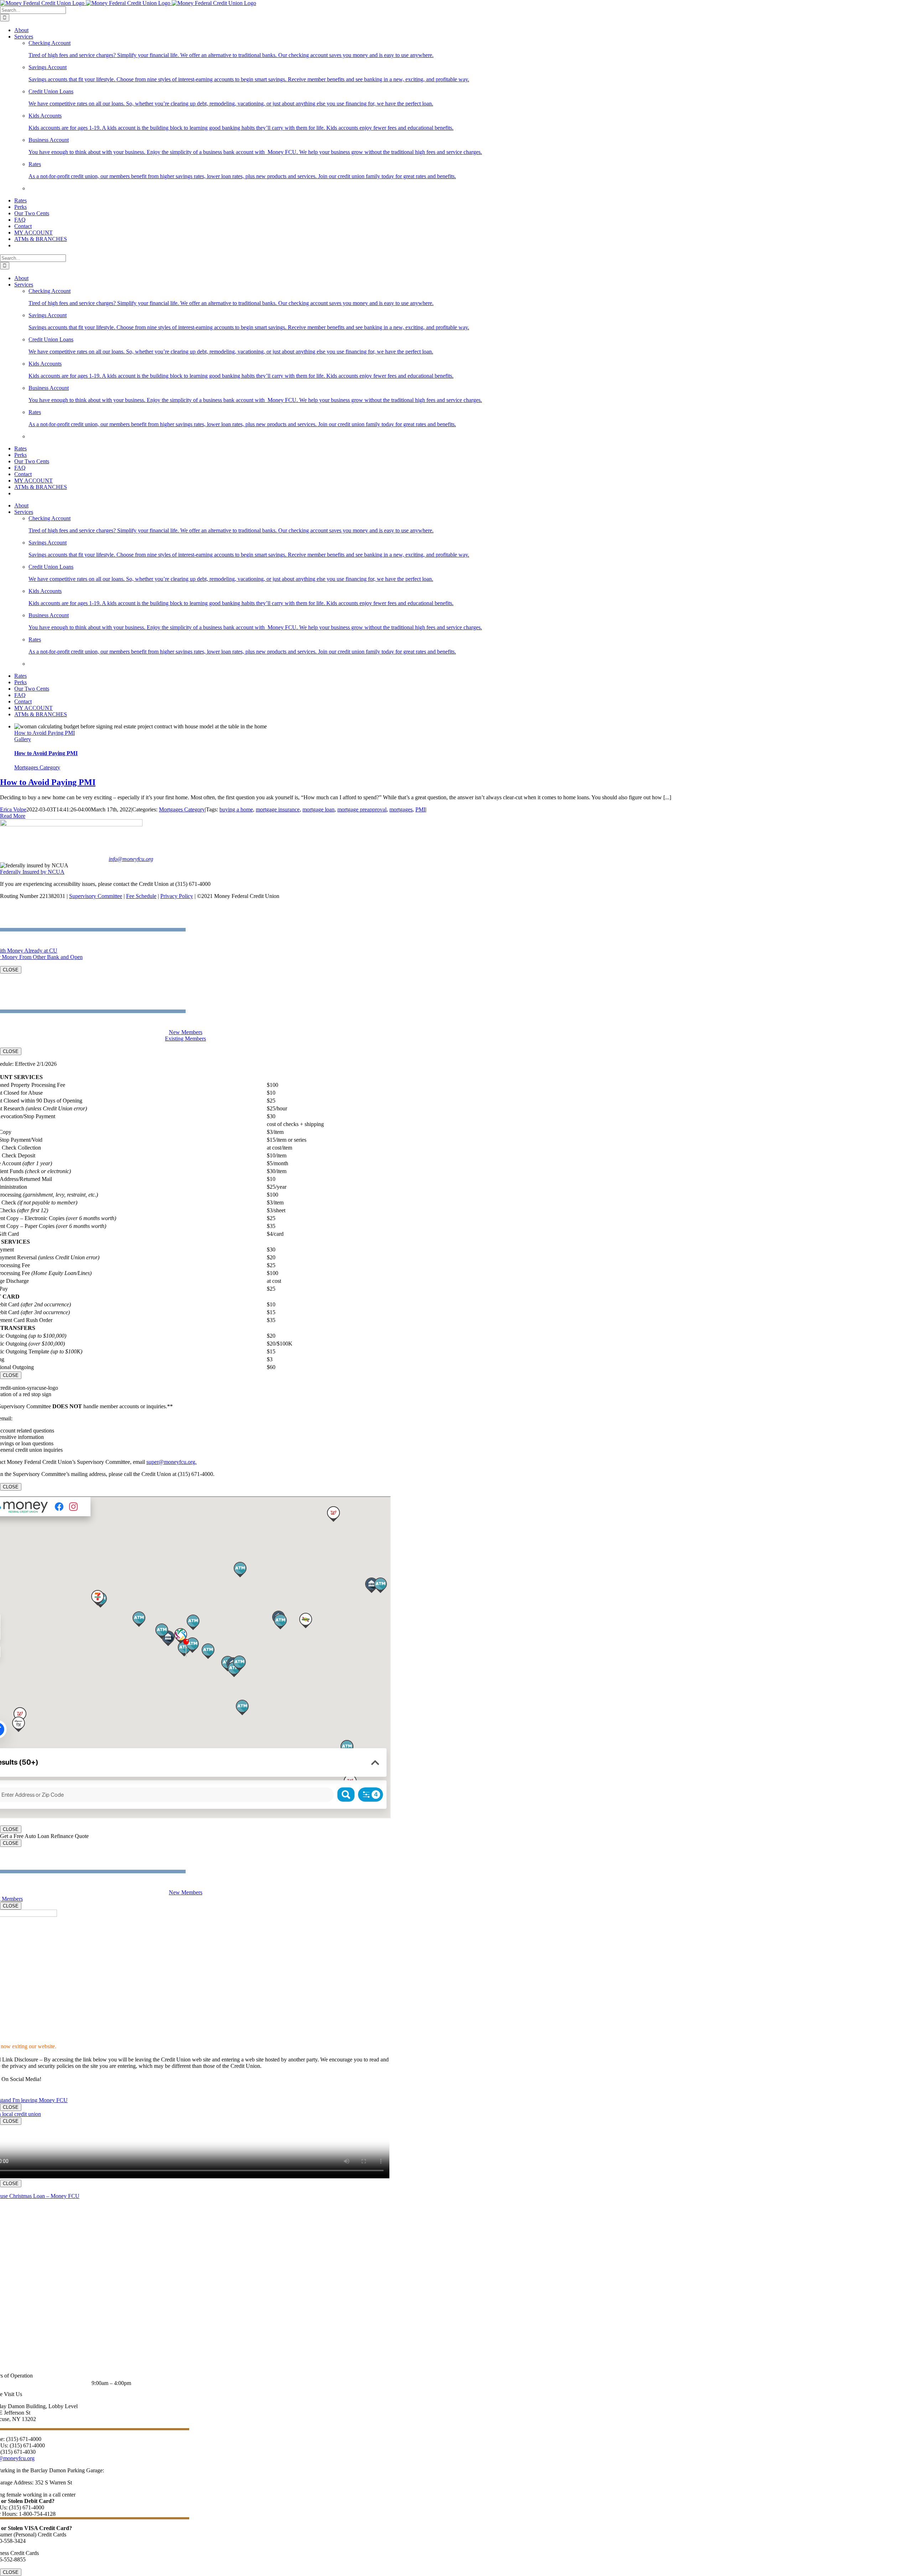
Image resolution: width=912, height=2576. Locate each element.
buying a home (236, 809)
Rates (35, 164)
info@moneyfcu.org (131, 859)
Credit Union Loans (51, 91)
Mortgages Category (37, 767)
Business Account (49, 140)
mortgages (401, 809)
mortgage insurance (278, 809)
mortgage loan (318, 809)
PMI (420, 809)
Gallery (23, 739)
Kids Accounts (45, 116)
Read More (13, 816)
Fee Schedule (141, 896)
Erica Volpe (13, 809)
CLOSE (11, 970)
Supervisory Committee (96, 896)
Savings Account (48, 67)
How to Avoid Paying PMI (45, 733)
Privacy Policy (177, 896)
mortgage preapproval (362, 809)
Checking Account (50, 43)
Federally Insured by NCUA (32, 872)
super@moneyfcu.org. (172, 1462)
